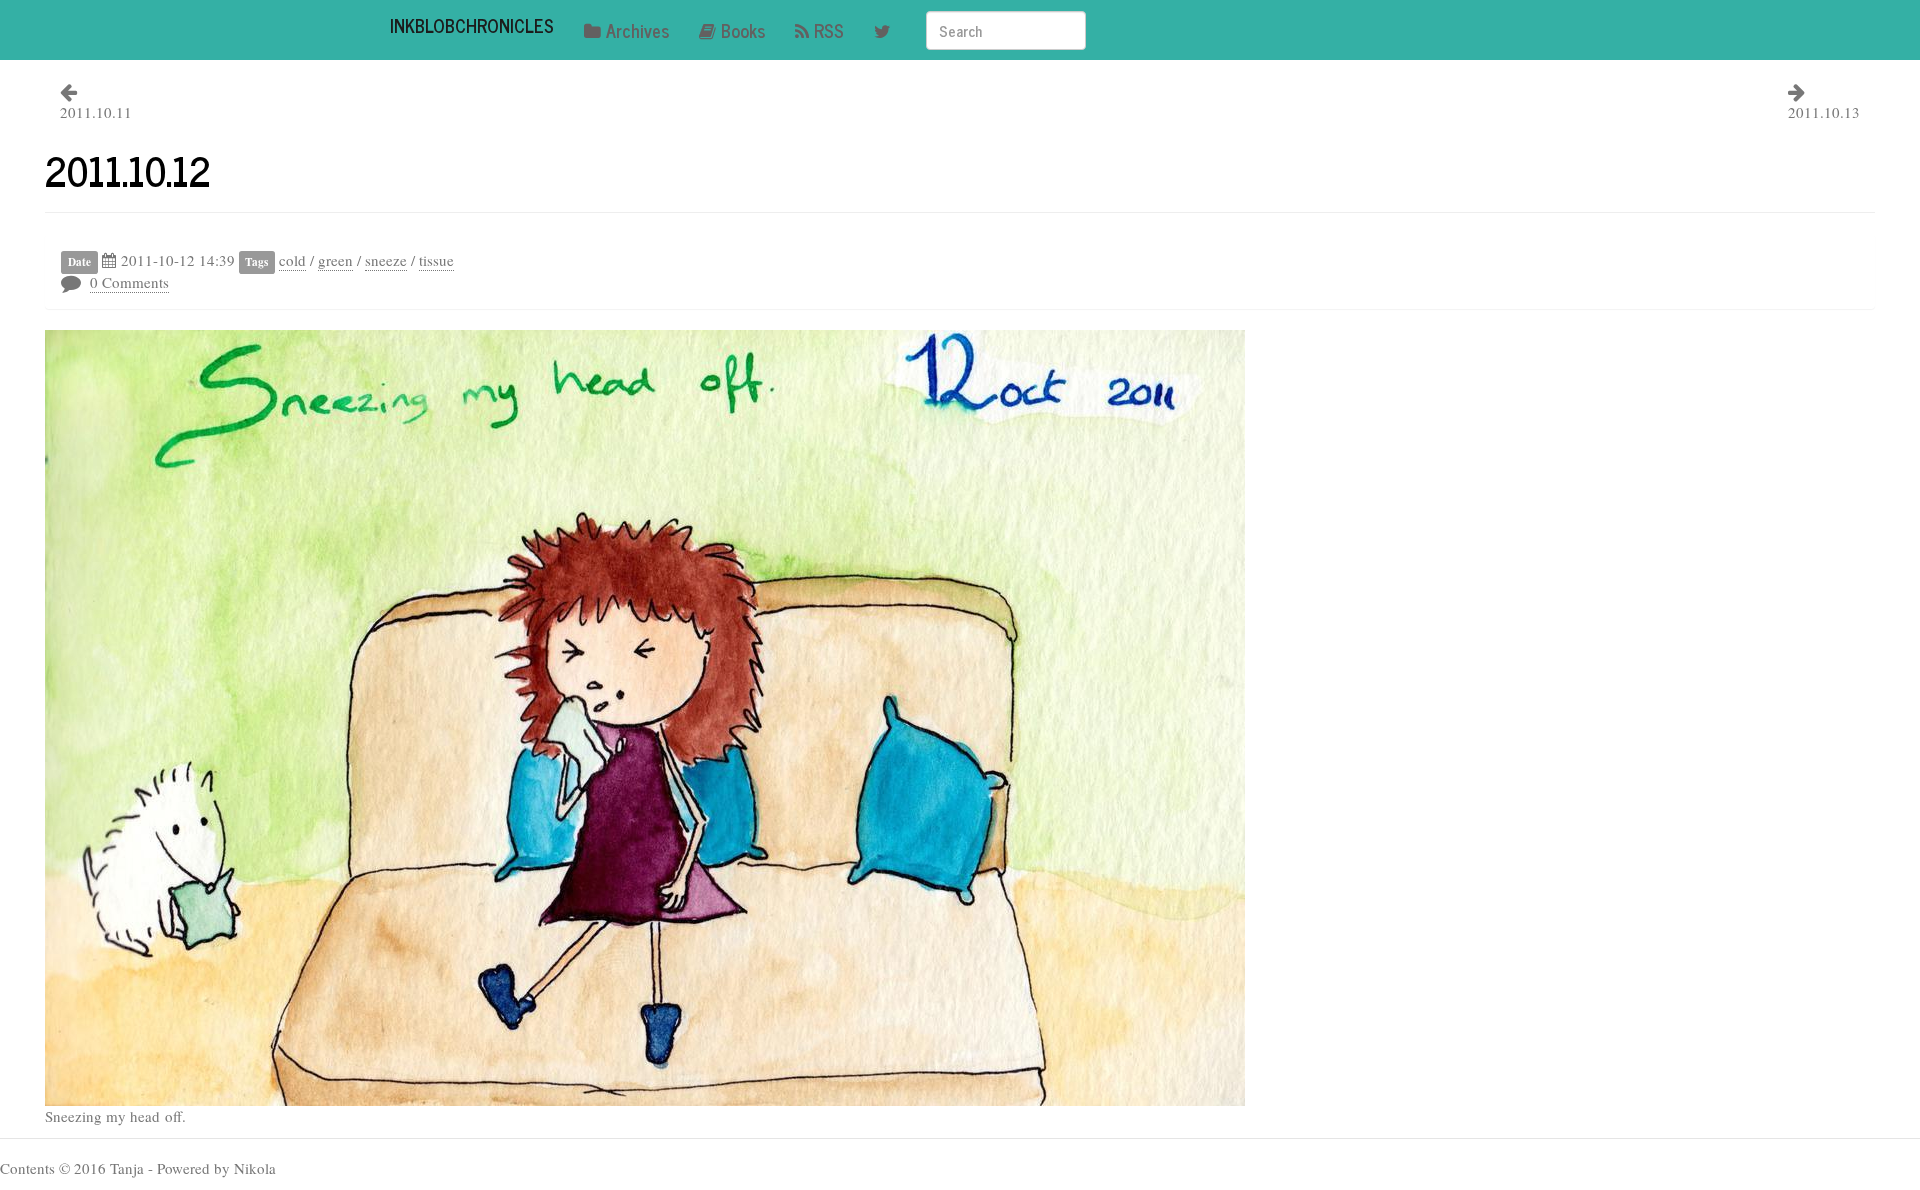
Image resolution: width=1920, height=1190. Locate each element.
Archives (637, 30)
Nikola (255, 1168)
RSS (829, 30)
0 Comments (129, 282)
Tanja (127, 1168)
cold (292, 260)
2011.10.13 (1824, 112)
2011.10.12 (128, 170)
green (335, 260)
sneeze (386, 260)
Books (743, 30)
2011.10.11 (96, 112)
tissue (436, 260)
